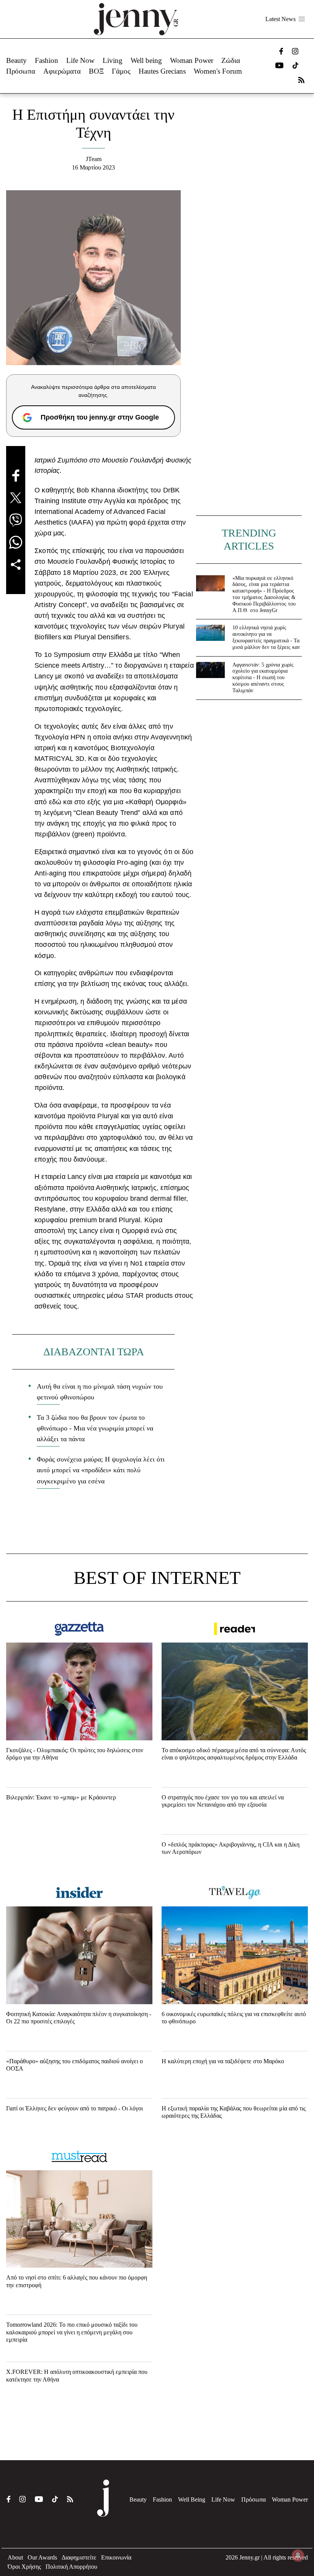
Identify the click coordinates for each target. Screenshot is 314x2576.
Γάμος (121, 71)
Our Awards (42, 2557)
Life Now (80, 60)
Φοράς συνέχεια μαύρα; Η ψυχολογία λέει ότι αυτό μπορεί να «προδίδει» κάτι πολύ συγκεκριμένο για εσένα (101, 1470)
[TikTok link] (295, 65)
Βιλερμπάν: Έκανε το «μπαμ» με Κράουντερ (61, 1797)
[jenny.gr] (136, 19)
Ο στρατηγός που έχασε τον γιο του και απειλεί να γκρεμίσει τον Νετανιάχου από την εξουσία (223, 1801)
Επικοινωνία (116, 2557)
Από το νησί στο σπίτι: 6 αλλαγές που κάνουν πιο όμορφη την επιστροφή (77, 2281)
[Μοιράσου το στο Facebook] (16, 476)
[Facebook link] (281, 51)
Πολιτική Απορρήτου (71, 2567)
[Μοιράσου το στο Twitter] (16, 498)
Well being (146, 60)
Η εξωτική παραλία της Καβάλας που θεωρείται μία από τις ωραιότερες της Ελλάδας (234, 2112)
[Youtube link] (279, 65)
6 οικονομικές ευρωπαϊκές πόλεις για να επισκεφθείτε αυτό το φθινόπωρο (234, 2018)
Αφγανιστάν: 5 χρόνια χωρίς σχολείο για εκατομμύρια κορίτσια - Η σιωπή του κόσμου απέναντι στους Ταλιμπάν (263, 678)
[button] (302, 19)
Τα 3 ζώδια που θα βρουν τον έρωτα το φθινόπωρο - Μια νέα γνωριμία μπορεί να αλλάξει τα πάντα (95, 1428)
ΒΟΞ (96, 71)
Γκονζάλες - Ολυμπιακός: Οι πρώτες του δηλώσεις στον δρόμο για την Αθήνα (75, 1754)
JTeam (94, 159)
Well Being (192, 2499)
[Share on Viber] (16, 520)
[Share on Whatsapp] (16, 542)
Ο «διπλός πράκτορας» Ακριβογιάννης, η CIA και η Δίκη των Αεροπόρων (231, 1848)
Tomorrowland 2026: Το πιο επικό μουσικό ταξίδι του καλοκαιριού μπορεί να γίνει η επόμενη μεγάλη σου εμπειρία (72, 2332)
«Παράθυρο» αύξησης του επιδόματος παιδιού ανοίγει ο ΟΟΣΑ (74, 2065)
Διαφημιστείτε (79, 2557)
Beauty (16, 60)
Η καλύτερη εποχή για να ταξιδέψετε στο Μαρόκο (223, 2061)
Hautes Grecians (162, 71)
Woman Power (192, 60)
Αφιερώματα (62, 71)
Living (113, 60)
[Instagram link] (295, 51)
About (15, 2557)
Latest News (280, 19)
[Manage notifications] (298, 2555)
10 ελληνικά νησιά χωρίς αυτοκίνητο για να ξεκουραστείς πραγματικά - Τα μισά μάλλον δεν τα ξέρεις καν (266, 637)
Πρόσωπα (21, 71)
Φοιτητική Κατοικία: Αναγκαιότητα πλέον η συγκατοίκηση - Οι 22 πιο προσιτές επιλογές (79, 2018)
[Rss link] (301, 80)
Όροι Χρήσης (24, 2567)
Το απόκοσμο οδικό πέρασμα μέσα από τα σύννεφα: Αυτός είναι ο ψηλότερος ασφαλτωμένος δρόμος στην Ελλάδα (234, 1754)
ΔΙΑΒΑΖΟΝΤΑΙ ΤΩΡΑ (94, 1352)
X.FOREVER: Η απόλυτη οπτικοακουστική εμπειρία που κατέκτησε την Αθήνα (77, 2375)
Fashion (47, 60)
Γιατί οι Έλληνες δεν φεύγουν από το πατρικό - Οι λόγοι (74, 2108)
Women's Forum (218, 71)
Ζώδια (231, 60)
